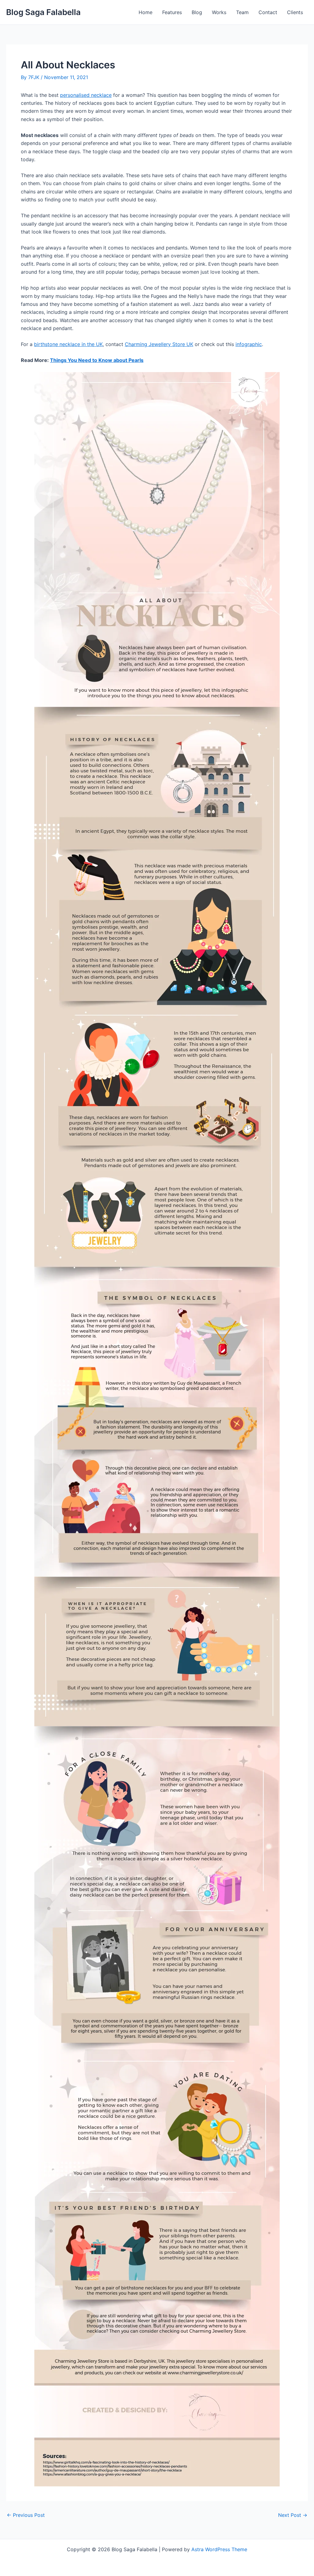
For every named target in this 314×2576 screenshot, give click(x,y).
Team (242, 12)
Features (172, 12)
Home (146, 12)
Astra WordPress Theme (219, 2549)
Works (219, 12)
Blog (197, 12)
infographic (249, 344)
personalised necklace (86, 95)
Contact (268, 12)
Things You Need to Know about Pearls (97, 360)
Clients (295, 12)
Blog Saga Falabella (43, 12)
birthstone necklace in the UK (68, 344)
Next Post (293, 2515)
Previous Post (26, 2515)
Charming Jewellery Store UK (159, 344)
